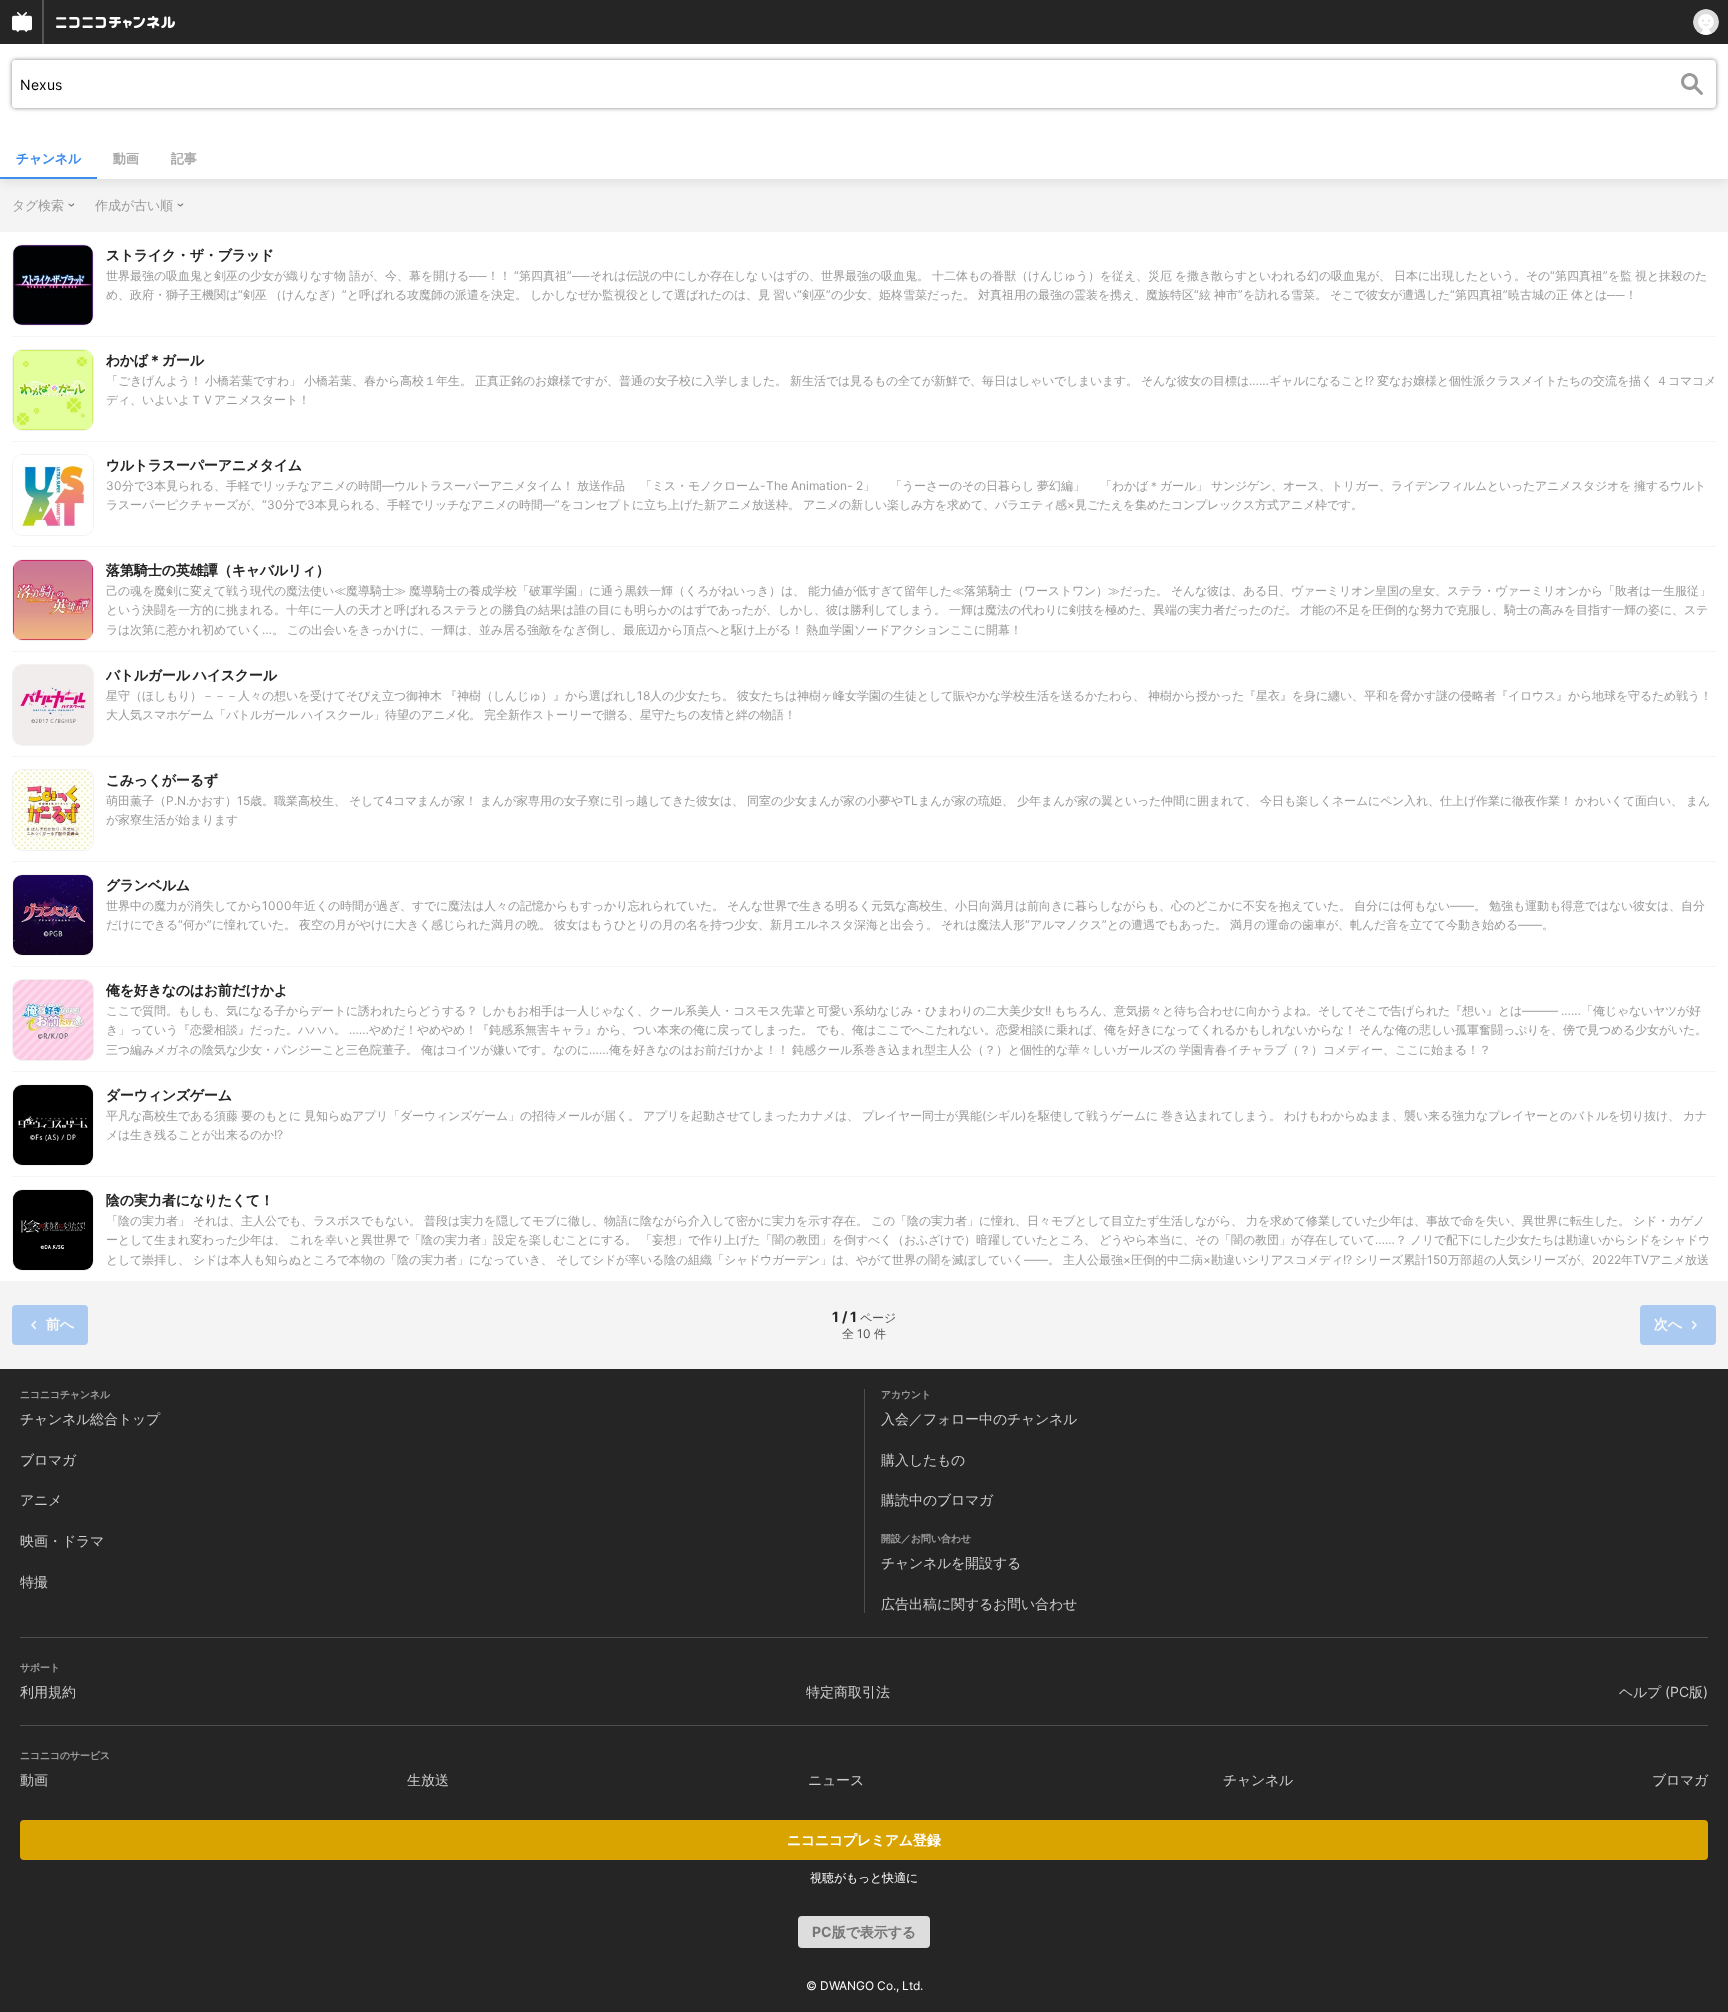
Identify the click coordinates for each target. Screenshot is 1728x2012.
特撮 (34, 1581)
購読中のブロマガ (937, 1499)
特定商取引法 (848, 1691)
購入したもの (923, 1459)
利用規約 (48, 1691)
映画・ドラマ (62, 1540)
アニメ (41, 1499)
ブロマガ (48, 1459)
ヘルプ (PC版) (1663, 1691)
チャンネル (48, 158)
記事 (184, 158)
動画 (126, 158)
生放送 (428, 1779)
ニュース (836, 1779)
